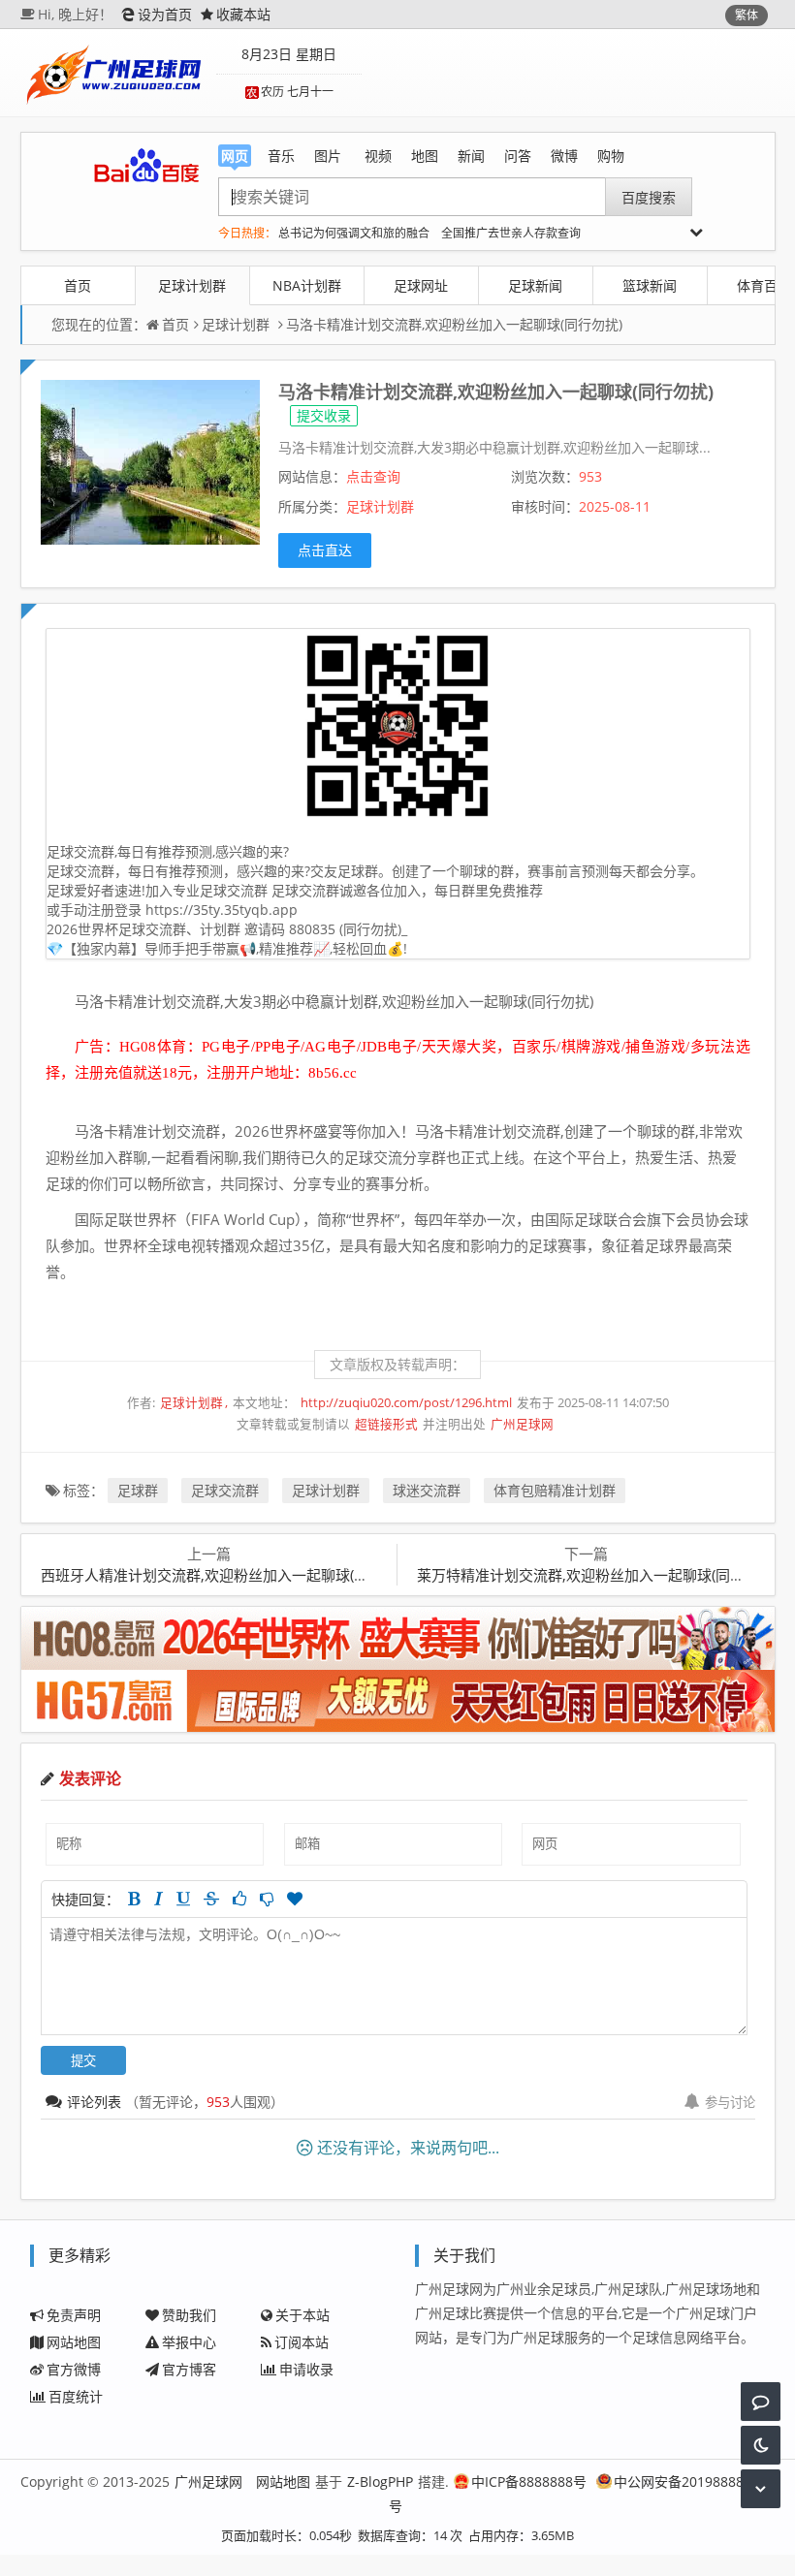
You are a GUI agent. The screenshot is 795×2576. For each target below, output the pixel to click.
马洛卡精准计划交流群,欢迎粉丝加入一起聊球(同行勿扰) (454, 324)
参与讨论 (730, 2102)
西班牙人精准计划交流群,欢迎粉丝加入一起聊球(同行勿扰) (228, 1575)
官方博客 (189, 2369)
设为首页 (165, 14)
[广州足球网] (116, 73)
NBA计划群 (307, 285)
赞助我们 (189, 2315)
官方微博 (74, 2369)
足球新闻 (535, 285)
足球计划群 (192, 285)
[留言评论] (761, 2402)
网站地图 (74, 2342)
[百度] (146, 166)
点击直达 (325, 550)
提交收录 (324, 415)
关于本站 (302, 2315)
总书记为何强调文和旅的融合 (354, 233)
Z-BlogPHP (380, 2482)
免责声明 (74, 2315)
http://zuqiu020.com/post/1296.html (406, 1403)
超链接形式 (386, 1424)
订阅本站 (302, 2342)
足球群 (138, 1490)
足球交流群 (225, 1490)
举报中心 (189, 2342)
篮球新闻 (650, 285)
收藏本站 (243, 14)
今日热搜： (247, 233)
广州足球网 (522, 1424)
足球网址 (421, 285)
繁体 (747, 15)
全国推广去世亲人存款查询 (511, 233)
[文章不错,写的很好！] (239, 1899)
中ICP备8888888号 (529, 2482)
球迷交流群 (427, 1490)
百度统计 (76, 2396)
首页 (78, 285)
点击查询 (373, 476)
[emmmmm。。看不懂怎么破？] (267, 1899)
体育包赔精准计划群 (555, 1490)
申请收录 (306, 2369)
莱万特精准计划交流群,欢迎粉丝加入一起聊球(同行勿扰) (597, 1575)
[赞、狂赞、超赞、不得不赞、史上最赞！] (295, 1899)
